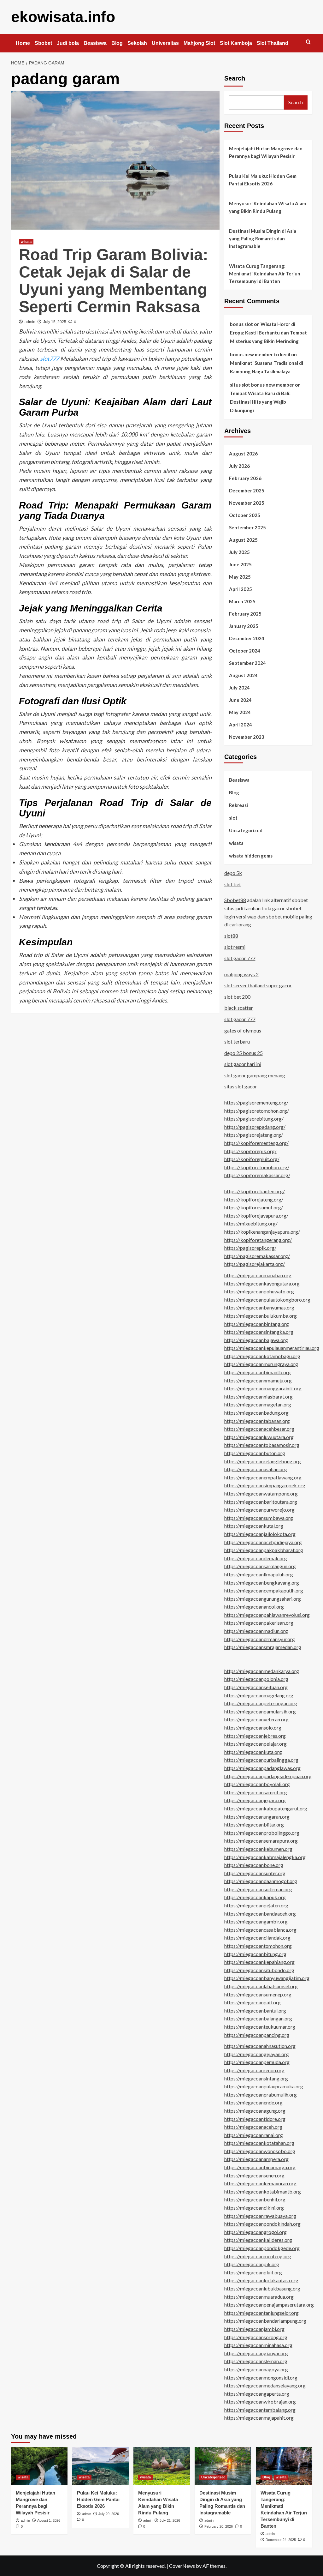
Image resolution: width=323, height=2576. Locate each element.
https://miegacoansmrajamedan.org (263, 1647)
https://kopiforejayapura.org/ (256, 1216)
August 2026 (243, 454)
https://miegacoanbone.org (254, 1865)
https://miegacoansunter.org (255, 1873)
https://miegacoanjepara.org (255, 1800)
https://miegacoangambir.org (256, 1921)
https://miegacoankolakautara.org (261, 2280)
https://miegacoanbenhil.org (255, 2199)
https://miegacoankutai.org (254, 1526)
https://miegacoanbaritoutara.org (261, 1502)
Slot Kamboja (236, 43)
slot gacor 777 (240, 958)
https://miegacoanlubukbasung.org (262, 2288)
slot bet (233, 884)
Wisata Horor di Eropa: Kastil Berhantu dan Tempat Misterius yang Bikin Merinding (268, 333)
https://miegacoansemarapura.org (261, 1841)
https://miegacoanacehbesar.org (259, 1429)
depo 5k (233, 873)
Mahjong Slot (199, 43)
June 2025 (240, 564)
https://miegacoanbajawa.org (256, 1340)
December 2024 (247, 638)
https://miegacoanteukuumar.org (260, 2027)
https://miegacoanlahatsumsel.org (261, 1986)
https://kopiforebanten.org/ (255, 1191)
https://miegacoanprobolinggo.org (262, 1833)
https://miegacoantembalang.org (260, 2410)
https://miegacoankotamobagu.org (262, 1356)
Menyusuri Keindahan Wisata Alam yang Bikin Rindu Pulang (267, 207)
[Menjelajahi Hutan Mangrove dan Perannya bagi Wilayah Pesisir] (39, 2466)
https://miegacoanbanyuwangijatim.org (267, 1978)
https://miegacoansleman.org (256, 2361)
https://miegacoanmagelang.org (259, 1695)
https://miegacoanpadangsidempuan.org (268, 1776)
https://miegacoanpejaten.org (256, 1905)
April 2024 (241, 725)
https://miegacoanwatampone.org (261, 1493)
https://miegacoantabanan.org (257, 1421)
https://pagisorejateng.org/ (254, 1135)
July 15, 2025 (55, 322)
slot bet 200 (237, 997)
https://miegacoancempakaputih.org (264, 1590)
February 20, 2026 (219, 2526)
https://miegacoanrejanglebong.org (263, 1461)
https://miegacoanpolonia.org (256, 1679)
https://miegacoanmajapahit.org (259, 2418)
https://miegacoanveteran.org (256, 1719)
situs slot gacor (241, 1086)
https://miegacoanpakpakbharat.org (264, 1550)
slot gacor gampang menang (255, 1075)
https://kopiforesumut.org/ (254, 1207)
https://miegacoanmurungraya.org (261, 1364)
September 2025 (247, 527)
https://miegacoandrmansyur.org (260, 1639)
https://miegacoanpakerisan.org (259, 1623)
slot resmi (235, 947)
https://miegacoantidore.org (255, 2119)
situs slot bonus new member (262, 385)
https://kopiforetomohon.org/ (257, 1167)
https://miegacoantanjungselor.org (261, 2313)
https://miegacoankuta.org (253, 1752)
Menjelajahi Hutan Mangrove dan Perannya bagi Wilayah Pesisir (266, 152)
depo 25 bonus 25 (244, 1053)
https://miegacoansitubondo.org (259, 1970)
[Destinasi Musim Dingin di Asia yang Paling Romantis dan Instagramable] (223, 2466)
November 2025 (247, 503)
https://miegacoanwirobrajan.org (260, 2401)
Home (23, 43)
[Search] (308, 42)
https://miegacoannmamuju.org (258, 1380)
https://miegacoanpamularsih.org (260, 1711)
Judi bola (68, 43)
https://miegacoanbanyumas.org (259, 1307)
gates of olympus (243, 1030)
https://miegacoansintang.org (256, 2078)
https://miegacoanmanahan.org (258, 1275)
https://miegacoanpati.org (253, 2002)
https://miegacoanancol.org (254, 1607)
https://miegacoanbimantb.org (258, 1372)
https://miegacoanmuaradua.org (259, 2297)
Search (235, 78)
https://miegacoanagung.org (255, 2111)
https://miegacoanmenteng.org (258, 2256)
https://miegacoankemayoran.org (260, 2183)
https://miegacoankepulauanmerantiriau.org (272, 1348)
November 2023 (247, 737)
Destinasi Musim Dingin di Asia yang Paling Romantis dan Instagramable (263, 238)
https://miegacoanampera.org (256, 2159)
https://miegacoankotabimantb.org (263, 2191)
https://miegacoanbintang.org (257, 1324)
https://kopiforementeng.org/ (256, 1143)
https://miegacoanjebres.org (255, 1736)
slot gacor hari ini (243, 1064)
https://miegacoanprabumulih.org (261, 2095)
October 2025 (245, 515)
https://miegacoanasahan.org (256, 1469)
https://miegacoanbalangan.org (258, 2018)
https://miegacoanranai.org (254, 2135)
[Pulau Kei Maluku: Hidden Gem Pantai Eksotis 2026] (100, 2466)
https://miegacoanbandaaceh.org (260, 1914)
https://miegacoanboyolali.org (257, 1784)
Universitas (165, 43)
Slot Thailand (273, 43)
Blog (117, 43)
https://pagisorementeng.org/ (256, 1102)
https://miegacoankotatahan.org (259, 2143)
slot (233, 818)
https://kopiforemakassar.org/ (257, 1175)
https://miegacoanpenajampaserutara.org (269, 2305)
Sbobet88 (235, 900)
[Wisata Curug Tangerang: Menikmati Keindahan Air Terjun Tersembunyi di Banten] (284, 2466)
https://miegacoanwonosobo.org (260, 2151)
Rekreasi (238, 805)
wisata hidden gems (251, 856)
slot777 (50, 358)
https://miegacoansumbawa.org (259, 1518)
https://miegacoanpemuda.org (257, 2062)
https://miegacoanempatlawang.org (263, 1477)
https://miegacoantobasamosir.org (262, 1445)
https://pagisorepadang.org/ (255, 1127)
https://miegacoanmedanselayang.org (265, 2385)
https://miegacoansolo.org (253, 1727)
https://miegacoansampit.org (256, 1792)
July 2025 (239, 552)
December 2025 (247, 491)
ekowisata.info (63, 17)
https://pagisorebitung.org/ (254, 1119)
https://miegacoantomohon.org (258, 1946)
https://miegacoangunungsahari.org (263, 1599)
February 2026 (245, 478)
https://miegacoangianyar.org (256, 2353)
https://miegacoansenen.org (254, 2175)
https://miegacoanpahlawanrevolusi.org (267, 1615)
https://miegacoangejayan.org (257, 2054)
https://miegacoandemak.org (256, 1558)
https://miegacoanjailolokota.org (260, 1534)
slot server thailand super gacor (258, 985)
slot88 (231, 936)
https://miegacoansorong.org (256, 2337)
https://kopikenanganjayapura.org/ (262, 1232)
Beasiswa (95, 43)
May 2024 (240, 712)
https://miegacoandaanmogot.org (261, 1881)
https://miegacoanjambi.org (254, 2329)
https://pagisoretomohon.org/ (257, 1111)
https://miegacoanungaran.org (257, 1817)
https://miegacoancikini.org (254, 2208)
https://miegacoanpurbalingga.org (261, 1760)
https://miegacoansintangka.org (259, 1332)
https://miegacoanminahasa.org (258, 2345)
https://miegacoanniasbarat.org (258, 1396)
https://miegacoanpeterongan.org (261, 1703)
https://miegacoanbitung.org (255, 1954)
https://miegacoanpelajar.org (255, 1744)
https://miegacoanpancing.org (257, 2035)
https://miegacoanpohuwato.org (259, 1291)
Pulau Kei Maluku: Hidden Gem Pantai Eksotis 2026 (263, 180)
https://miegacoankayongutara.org (262, 1283)
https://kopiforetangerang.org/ (258, 1240)
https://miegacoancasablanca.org (260, 1930)
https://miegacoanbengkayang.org (262, 1583)
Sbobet (43, 43)
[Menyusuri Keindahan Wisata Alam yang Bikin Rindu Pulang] (162, 2466)
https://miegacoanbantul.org (255, 2010)
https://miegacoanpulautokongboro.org (267, 1300)
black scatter (239, 1008)
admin (30, 322)
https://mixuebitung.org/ (251, 1223)
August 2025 (243, 540)
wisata (26, 242)
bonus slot (241, 324)
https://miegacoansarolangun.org (260, 1566)
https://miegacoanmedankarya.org (262, 1671)
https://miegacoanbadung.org (256, 1413)
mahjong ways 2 (241, 974)
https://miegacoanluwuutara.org (259, 1437)
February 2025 (245, 614)
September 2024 (247, 663)
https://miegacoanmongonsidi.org (261, 2377)
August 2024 (243, 675)
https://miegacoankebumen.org (258, 1849)
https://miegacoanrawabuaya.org (260, 2216)
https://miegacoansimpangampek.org (265, 1485)
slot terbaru (237, 1041)
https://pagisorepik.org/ (250, 1248)
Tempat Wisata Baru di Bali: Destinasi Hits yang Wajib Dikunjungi (260, 402)
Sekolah (137, 43)
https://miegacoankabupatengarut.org (266, 1808)
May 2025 (240, 577)
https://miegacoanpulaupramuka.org (264, 2086)
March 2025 (242, 601)
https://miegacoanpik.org (252, 2264)
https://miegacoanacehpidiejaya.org (263, 1542)
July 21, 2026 (170, 2520)
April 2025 (241, 589)
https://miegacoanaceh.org (253, 2127)
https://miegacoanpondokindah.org (262, 2224)
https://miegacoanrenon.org (254, 2070)
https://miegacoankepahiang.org (259, 1962)
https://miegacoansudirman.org (258, 1889)
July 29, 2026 (109, 2514)
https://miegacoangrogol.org (255, 2232)
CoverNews (182, 2566)
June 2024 (240, 700)
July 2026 (239, 466)
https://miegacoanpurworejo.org (259, 1510)
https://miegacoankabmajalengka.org (265, 1857)
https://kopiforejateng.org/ (254, 1199)
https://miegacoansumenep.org (258, 1994)
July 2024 (239, 688)
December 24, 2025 (281, 2540)
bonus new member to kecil (260, 354)
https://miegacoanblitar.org (254, 1824)
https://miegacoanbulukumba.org (261, 1316)
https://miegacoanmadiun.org (256, 1631)
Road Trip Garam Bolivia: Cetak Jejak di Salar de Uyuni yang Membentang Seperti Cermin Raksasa (114, 281)
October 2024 (245, 651)
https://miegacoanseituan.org (256, 1687)
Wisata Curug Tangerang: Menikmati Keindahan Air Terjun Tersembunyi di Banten (265, 274)
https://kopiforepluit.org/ (252, 1159)
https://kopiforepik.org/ (250, 1151)
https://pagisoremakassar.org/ (257, 1256)
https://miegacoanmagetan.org (258, 1404)
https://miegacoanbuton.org (255, 1453)
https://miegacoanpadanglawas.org (262, 1768)
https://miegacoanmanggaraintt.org (263, 1388)
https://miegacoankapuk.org (255, 1897)
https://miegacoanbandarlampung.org (265, 2321)
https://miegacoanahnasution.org (260, 2046)
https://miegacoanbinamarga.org (260, 2167)
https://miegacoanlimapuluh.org (259, 1574)
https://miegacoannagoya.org (256, 2369)
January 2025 (244, 626)
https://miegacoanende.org (253, 2102)
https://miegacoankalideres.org (258, 2240)
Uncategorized (246, 830)
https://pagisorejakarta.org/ (255, 1264)
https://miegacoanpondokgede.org (262, 2248)
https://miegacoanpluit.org (253, 2272)
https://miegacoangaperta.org (257, 2394)
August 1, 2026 (49, 2520)
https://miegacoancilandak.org (257, 1938)
